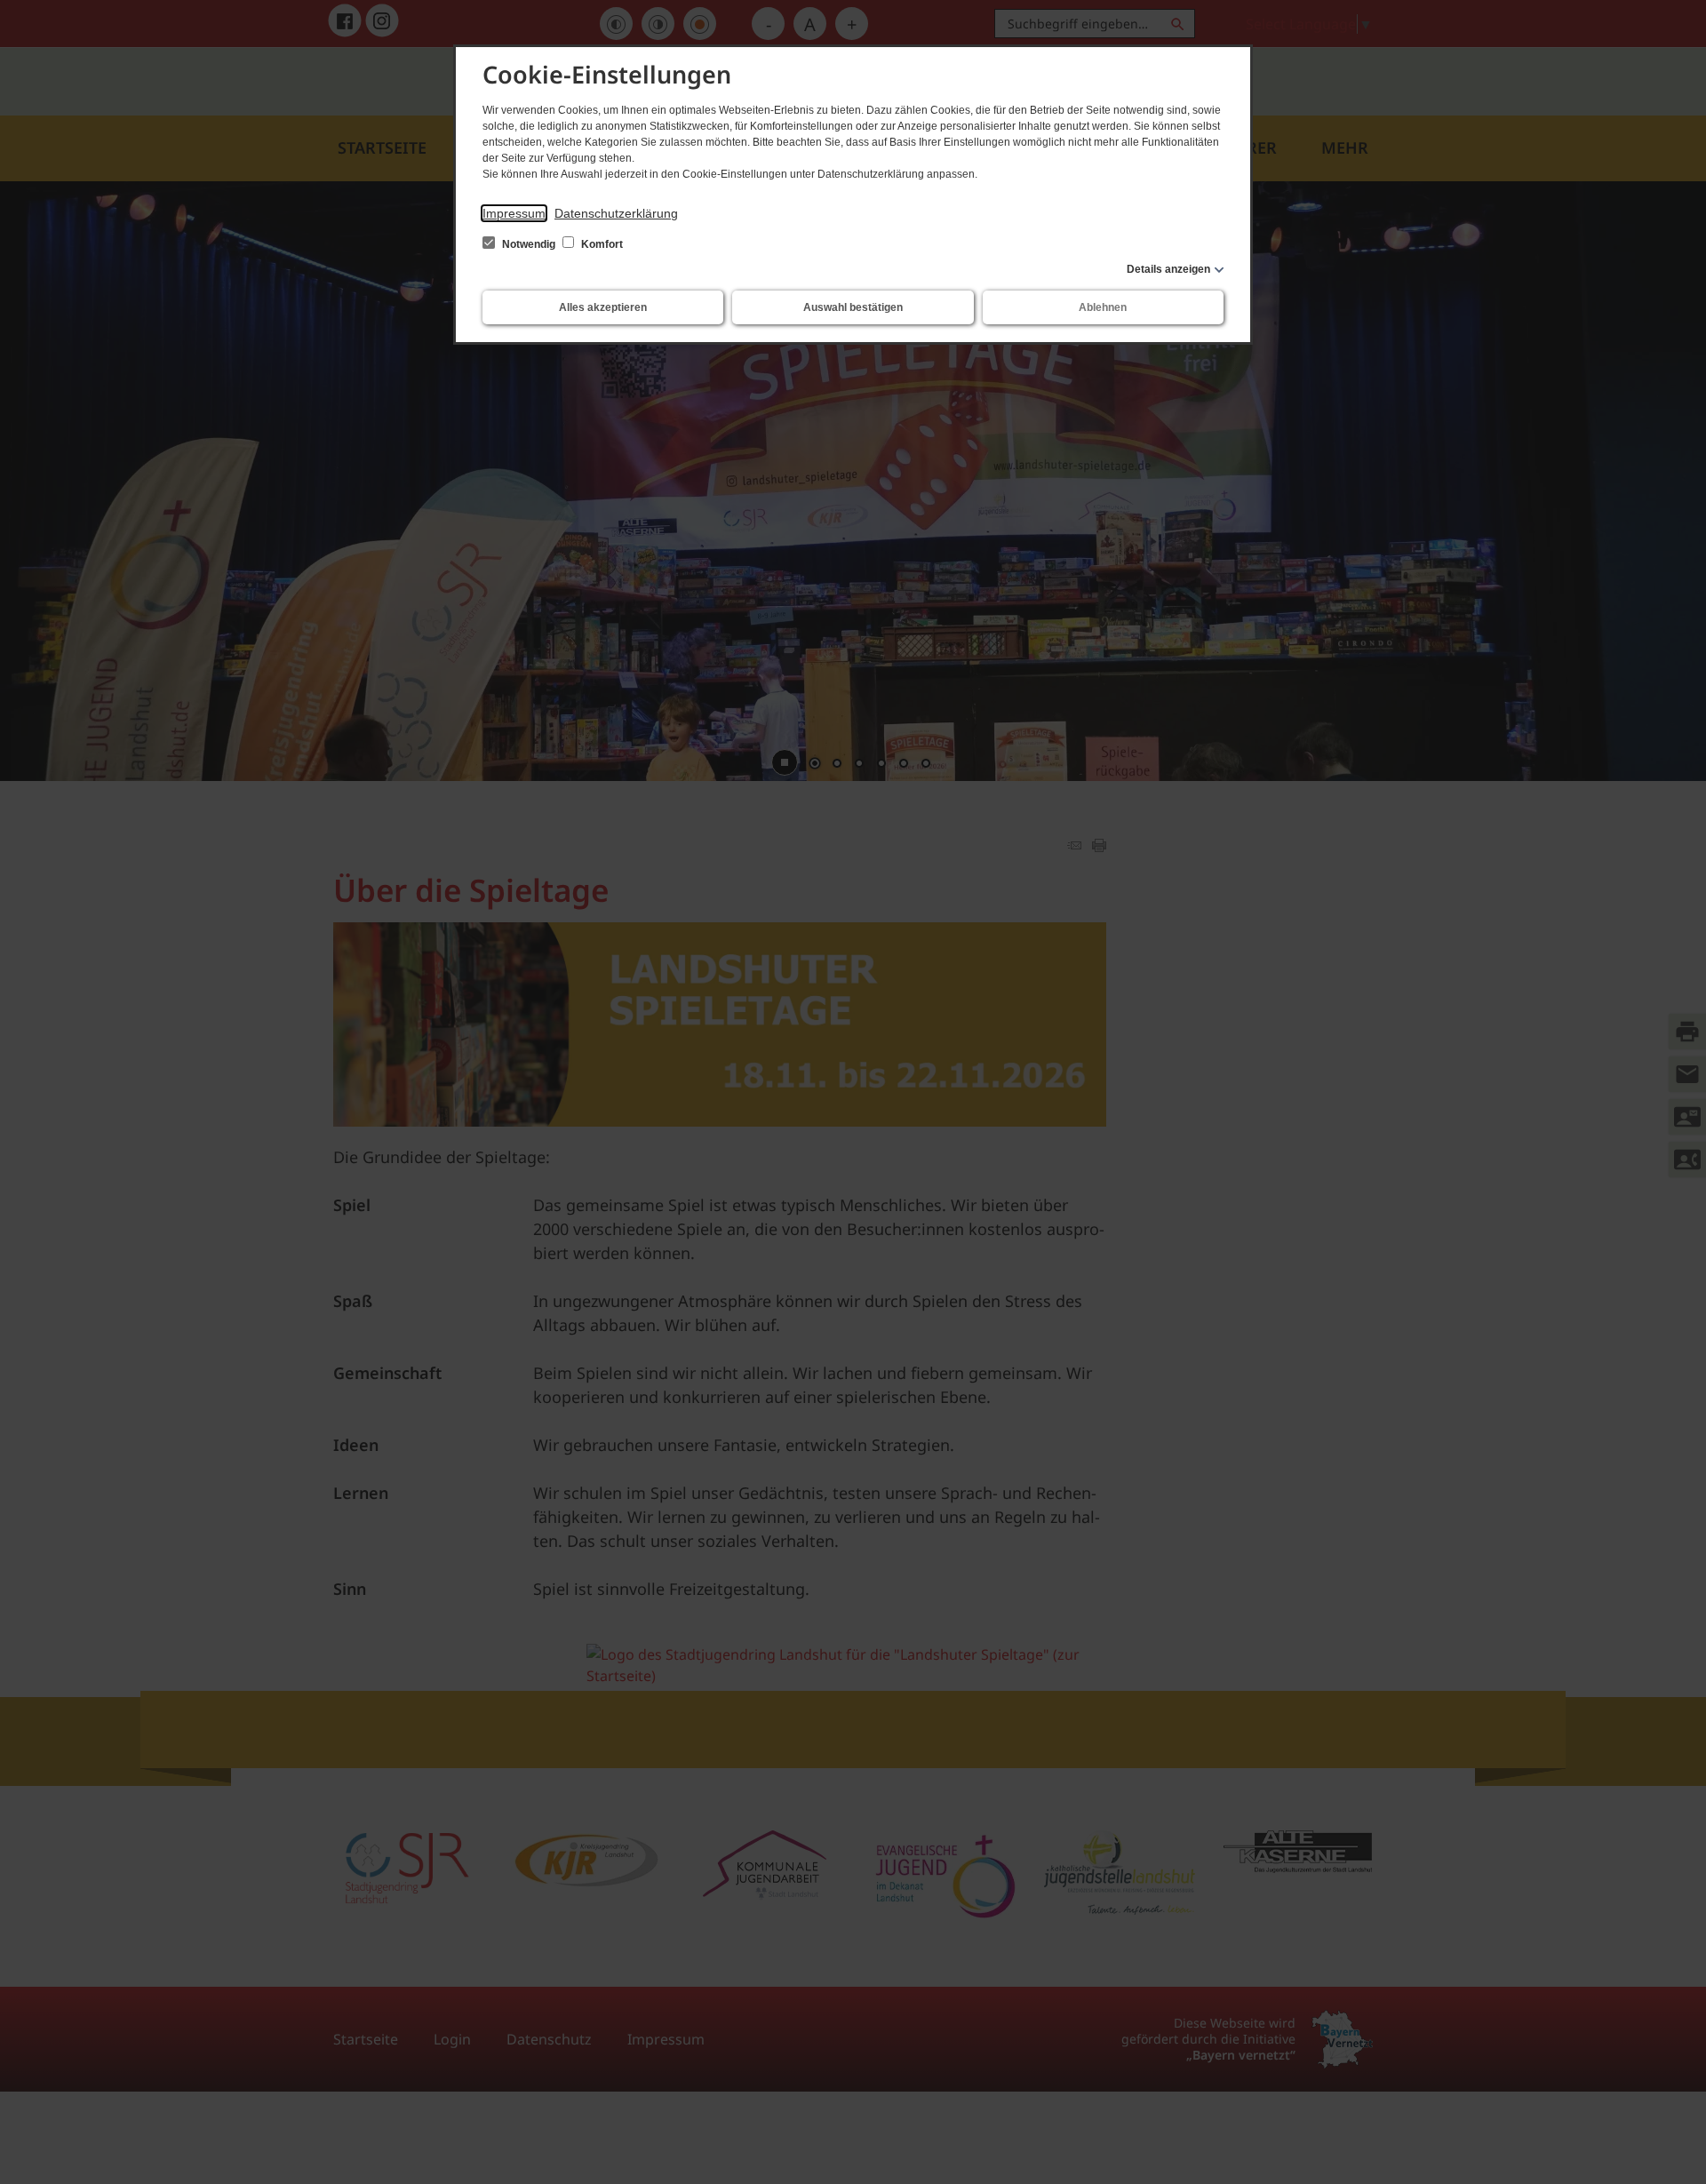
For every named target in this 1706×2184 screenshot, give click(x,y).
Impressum (514, 213)
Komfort (601, 244)
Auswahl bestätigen (853, 307)
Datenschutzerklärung (616, 213)
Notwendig (529, 244)
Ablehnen (1103, 307)
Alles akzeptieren (603, 307)
